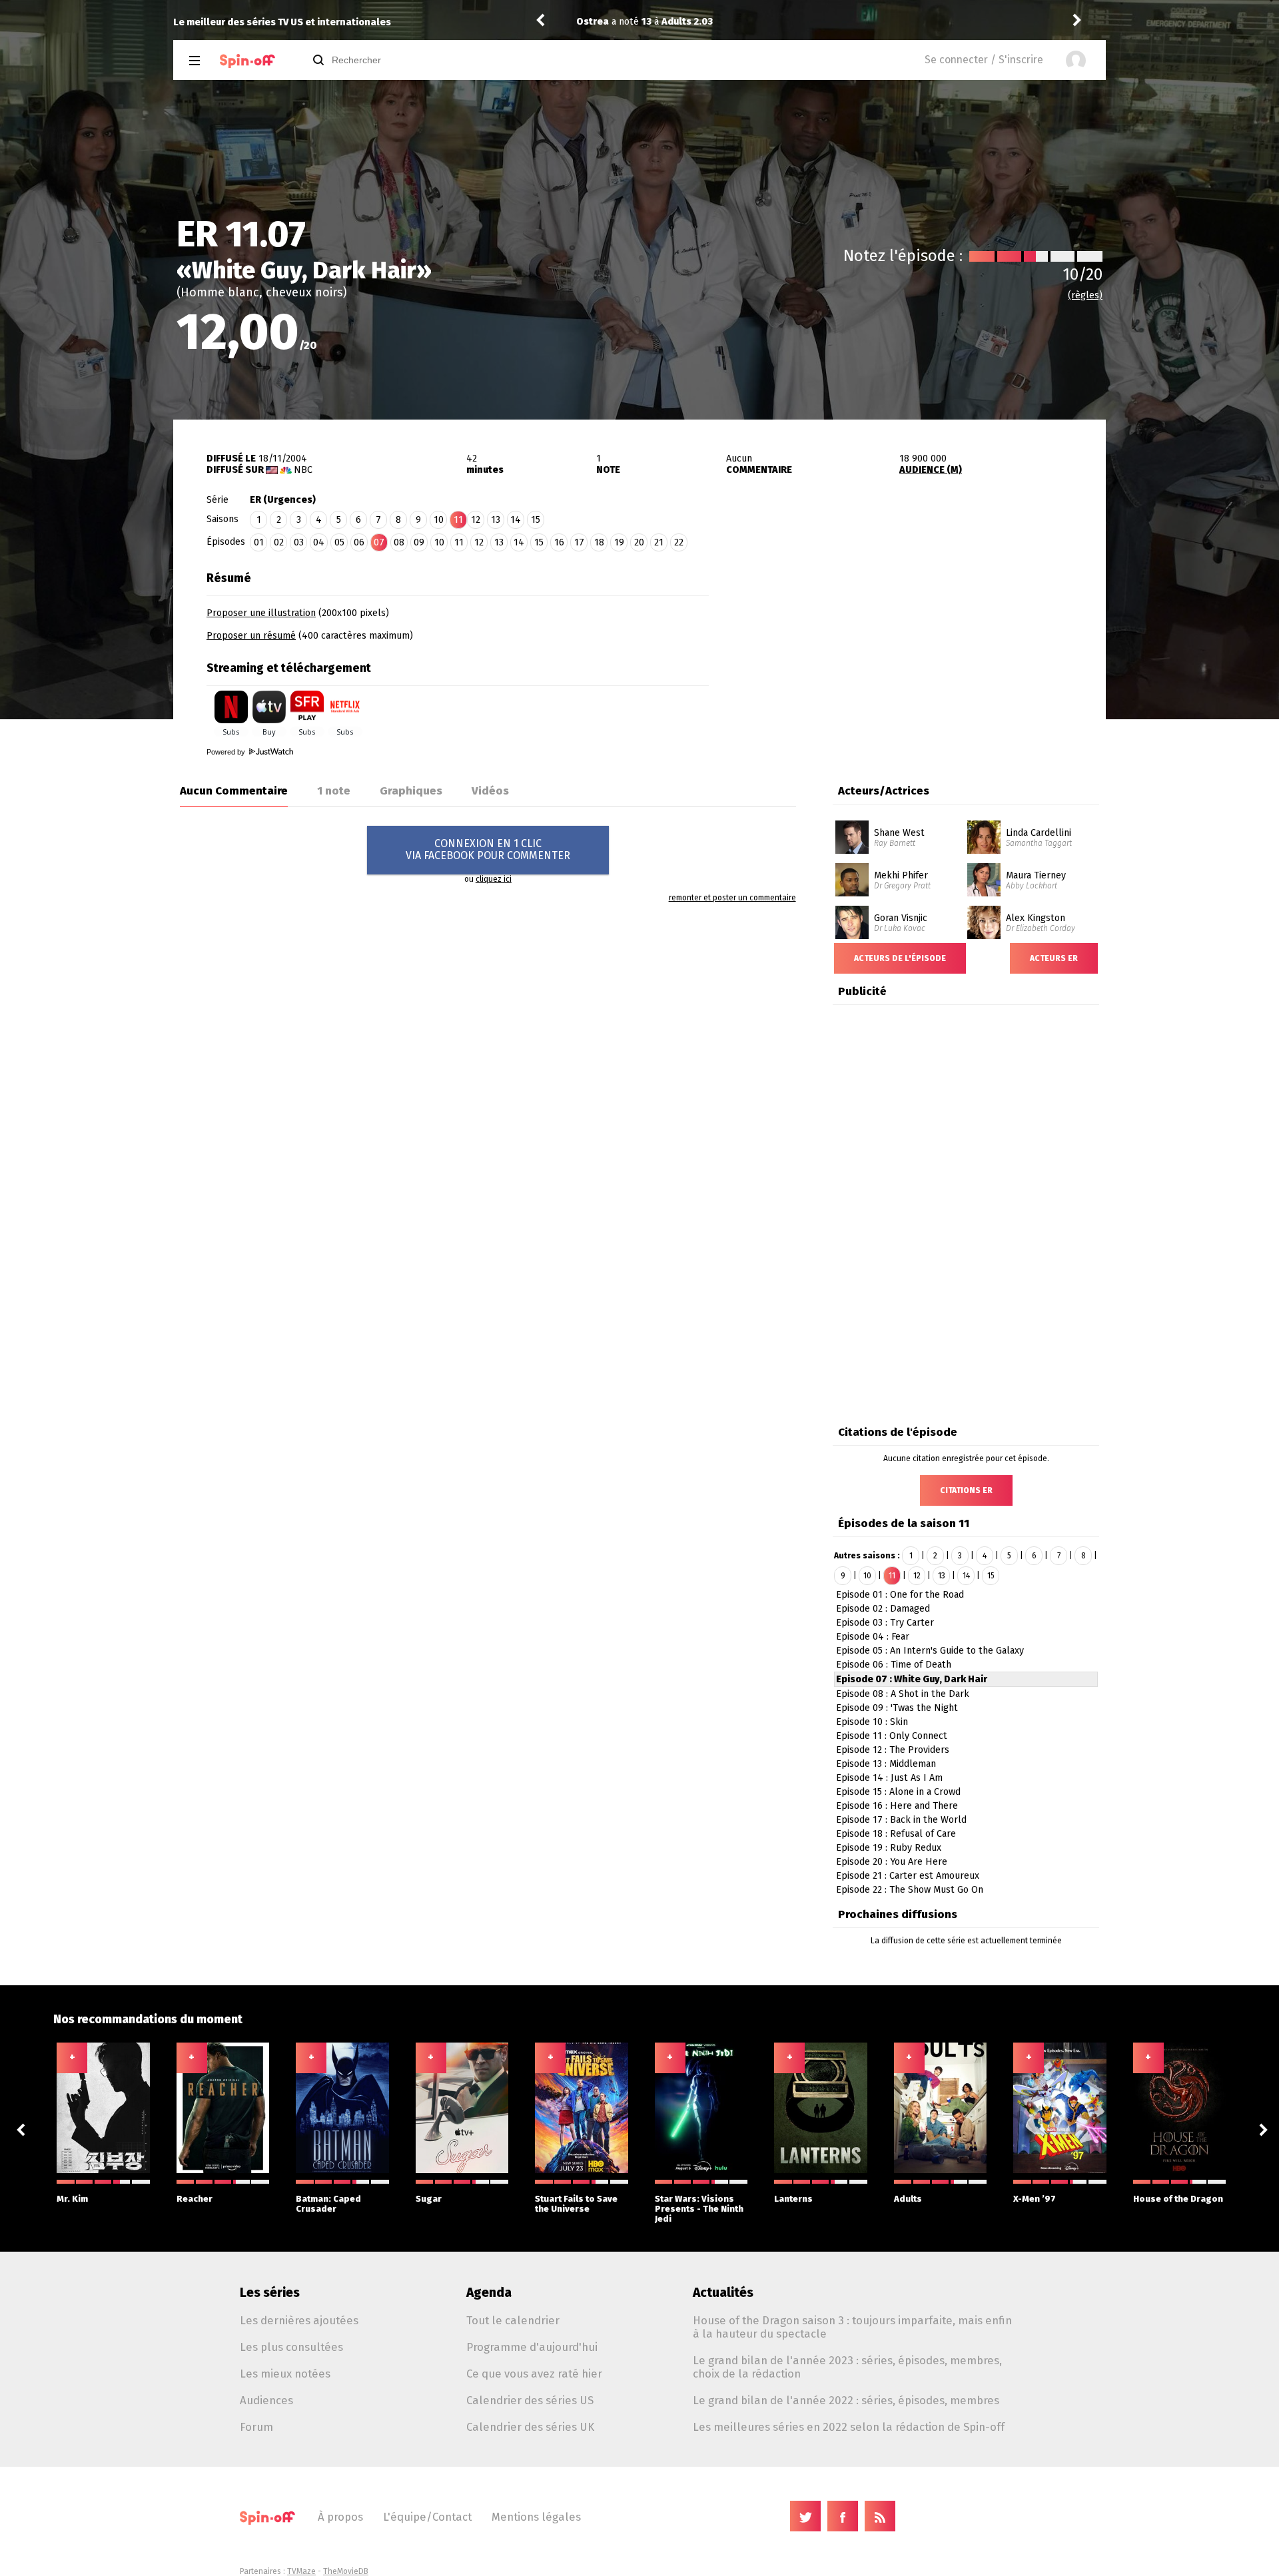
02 (279, 542)
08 (399, 542)
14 (516, 520)
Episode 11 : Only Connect (892, 1736)
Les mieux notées (285, 2374)
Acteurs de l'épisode (900, 958)
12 (476, 520)
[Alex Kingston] (984, 910)
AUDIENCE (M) (931, 470)
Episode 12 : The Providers (893, 1750)
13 (496, 520)
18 (599, 542)
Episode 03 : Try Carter (885, 1623)
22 (679, 542)
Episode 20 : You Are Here (892, 1862)
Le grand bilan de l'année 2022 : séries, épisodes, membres (846, 2400)
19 (619, 542)
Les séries (270, 2293)
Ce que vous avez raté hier (534, 2374)
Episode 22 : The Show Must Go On (910, 1890)
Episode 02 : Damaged (883, 1609)
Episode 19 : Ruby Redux (889, 1848)
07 (379, 542)
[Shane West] (852, 825)
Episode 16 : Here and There (897, 1806)
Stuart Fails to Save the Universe (576, 2204)
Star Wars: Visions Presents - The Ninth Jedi (699, 2209)
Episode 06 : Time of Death (894, 1665)
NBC (303, 470)
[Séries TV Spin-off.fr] (247, 61)
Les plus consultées (291, 2347)
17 (579, 542)
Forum (256, 2427)
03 (299, 542)
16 (559, 542)
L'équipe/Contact (427, 2517)
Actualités (723, 2293)
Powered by (227, 752)
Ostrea (593, 22)
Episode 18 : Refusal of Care (896, 1834)
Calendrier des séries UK (530, 2427)
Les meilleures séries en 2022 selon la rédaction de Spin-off (849, 2427)
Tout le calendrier (513, 2320)
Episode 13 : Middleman (886, 1764)
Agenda (489, 2293)
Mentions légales (536, 2517)
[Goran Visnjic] (852, 910)
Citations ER (966, 1490)
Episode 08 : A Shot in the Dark (903, 1694)
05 (339, 542)
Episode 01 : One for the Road (900, 1595)
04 (319, 542)
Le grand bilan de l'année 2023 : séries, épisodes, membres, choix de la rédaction (847, 2367)
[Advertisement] (907, 648)
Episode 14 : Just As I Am (889, 1778)
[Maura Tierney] (984, 868)
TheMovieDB (346, 2571)
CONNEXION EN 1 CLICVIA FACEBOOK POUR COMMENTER (488, 849)
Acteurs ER (1054, 958)
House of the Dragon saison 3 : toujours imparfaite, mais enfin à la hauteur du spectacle (852, 2327)
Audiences (266, 2400)
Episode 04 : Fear (873, 1637)
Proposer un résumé (251, 636)
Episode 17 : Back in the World (901, 1820)
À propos (340, 2517)
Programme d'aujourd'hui (532, 2347)
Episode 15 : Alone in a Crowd (898, 1792)
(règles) (1085, 295)
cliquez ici (494, 879)
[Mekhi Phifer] (852, 868)
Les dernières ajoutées (299, 2320)
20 (639, 542)
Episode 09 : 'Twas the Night (897, 1708)
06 (359, 542)
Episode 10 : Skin (872, 1722)
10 (439, 520)
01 (259, 542)
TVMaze (301, 2571)
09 (419, 542)
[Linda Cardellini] (984, 825)
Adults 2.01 (687, 22)
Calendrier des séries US (530, 2400)
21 (659, 542)
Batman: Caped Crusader (328, 2204)
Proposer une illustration (261, 613)
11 (459, 542)
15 (536, 520)
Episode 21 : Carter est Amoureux (908, 1876)
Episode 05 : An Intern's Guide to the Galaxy (930, 1651)
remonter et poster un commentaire (732, 898)
